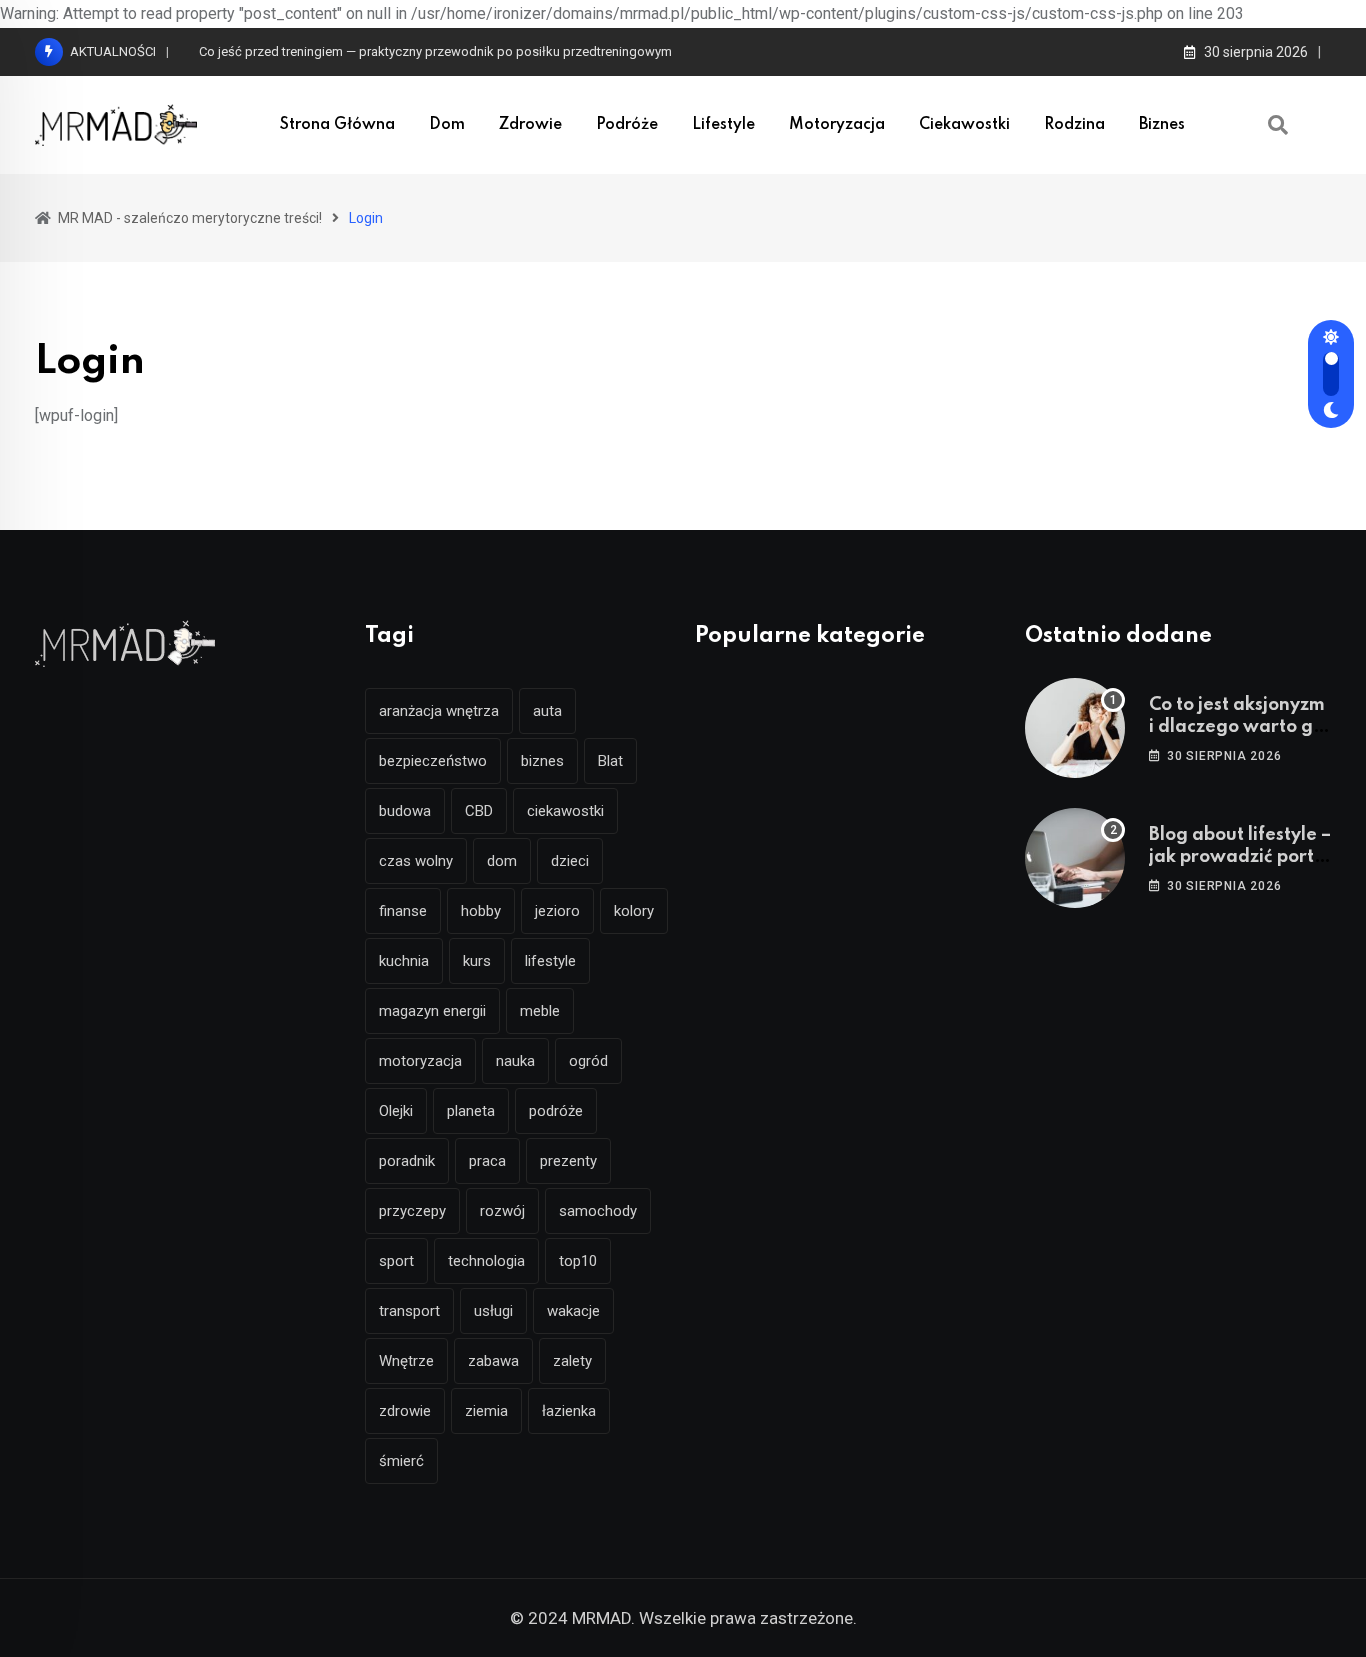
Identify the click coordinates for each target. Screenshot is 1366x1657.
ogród (588, 1061)
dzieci (570, 861)
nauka (515, 1061)
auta (547, 711)
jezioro (557, 911)
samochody (598, 1211)
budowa (405, 811)
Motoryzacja (837, 125)
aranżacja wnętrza (439, 711)
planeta (471, 1111)
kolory (634, 911)
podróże (556, 1111)
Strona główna (337, 125)
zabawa (493, 1361)
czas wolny (416, 861)
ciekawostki (565, 811)
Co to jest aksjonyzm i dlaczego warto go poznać (1237, 727)
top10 (578, 1261)
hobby (481, 911)
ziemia (486, 1411)
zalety (572, 1361)
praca (487, 1161)
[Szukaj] (1278, 125)
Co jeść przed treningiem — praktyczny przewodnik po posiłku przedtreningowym (435, 51)
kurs (477, 961)
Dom (447, 125)
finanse (403, 911)
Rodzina (1074, 125)
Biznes (1162, 125)
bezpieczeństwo (433, 761)
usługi (493, 1311)
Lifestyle (723, 125)
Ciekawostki (964, 125)
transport (409, 1311)
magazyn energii (432, 1011)
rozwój (502, 1211)
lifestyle (550, 961)
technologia (486, 1261)
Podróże (627, 125)
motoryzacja (420, 1061)
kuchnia (404, 961)
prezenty (568, 1161)
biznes (542, 761)
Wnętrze (406, 1361)
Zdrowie (530, 125)
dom (502, 861)
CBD (479, 811)
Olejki (396, 1111)
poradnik (407, 1161)
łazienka (569, 1411)
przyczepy (412, 1211)
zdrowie (405, 1411)
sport (396, 1261)
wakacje (573, 1311)
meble (540, 1011)
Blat (610, 761)
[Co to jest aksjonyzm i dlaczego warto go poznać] (1075, 728)
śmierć (401, 1461)
